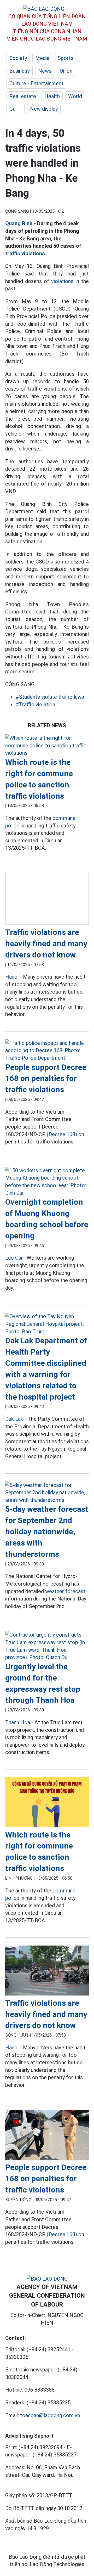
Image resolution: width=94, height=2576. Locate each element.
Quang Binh (19, 223)
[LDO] (47, 746)
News (45, 71)
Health (52, 96)
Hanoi (12, 977)
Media (42, 58)
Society (18, 58)
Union (66, 71)
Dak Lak (14, 1419)
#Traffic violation (35, 704)
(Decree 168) (62, 1134)
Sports (66, 58)
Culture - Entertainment (36, 83)
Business (20, 71)
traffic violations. (26, 253)
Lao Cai (14, 1258)
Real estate (23, 96)
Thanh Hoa (18, 1722)
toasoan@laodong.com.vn (50, 2415)
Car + (16, 109)
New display (44, 109)
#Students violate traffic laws (50, 697)
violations (62, 281)
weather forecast (65, 1591)
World (75, 96)
